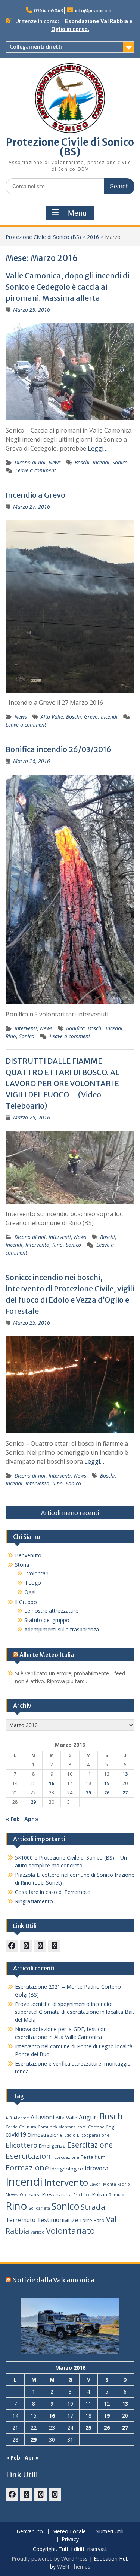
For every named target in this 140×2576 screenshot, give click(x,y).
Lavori (96, 2184)
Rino (11, 1036)
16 (52, 1783)
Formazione (27, 2167)
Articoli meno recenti (70, 1513)
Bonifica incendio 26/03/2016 (58, 749)
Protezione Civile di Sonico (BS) (70, 147)
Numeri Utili (109, 2532)
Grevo (91, 717)
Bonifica (75, 1028)
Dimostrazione (45, 2135)
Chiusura (28, 2127)
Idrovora (97, 2168)
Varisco (38, 2232)
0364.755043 (49, 11)
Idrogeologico (67, 2169)
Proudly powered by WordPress (50, 2559)
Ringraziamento (34, 1901)
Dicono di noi (30, 462)
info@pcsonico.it (94, 11)
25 (88, 1793)
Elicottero (21, 2145)
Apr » (31, 1819)
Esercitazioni (29, 2156)
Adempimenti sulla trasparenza (62, 1629)
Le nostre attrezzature (51, 1611)
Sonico (120, 462)
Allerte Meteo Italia (47, 1655)
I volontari (36, 1573)
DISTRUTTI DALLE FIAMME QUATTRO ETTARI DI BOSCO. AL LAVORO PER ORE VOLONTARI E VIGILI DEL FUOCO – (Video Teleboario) (63, 1083)
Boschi (82, 462)
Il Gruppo (26, 1602)
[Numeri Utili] (54, 1946)
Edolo (70, 2135)
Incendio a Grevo (35, 495)
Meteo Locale (69, 2532)
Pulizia (100, 2194)
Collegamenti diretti (36, 47)
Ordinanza (30, 2195)
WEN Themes (74, 2566)
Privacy (70, 2539)
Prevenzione (57, 2194)
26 (107, 1793)
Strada (93, 2207)
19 (107, 1783)
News (55, 462)
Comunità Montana (57, 2127)
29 (33, 1802)
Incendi (101, 462)
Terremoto (21, 2220)
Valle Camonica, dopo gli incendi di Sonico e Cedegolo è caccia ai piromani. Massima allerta (68, 287)
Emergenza (52, 2146)
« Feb (13, 1819)
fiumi (101, 2157)
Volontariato (70, 2230)
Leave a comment (36, 470)
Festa (87, 2157)
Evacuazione (67, 2157)
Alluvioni (42, 2117)
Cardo (12, 2127)
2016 (93, 237)
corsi (82, 2127)
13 (125, 1774)
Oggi (30, 1592)
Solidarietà (39, 2208)
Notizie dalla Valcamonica (53, 2280)
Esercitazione (90, 2145)
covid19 (16, 2134)
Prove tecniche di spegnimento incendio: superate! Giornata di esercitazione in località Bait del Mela (75, 2012)
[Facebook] (12, 1946)
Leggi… (98, 448)
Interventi (26, 1028)
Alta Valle (52, 717)
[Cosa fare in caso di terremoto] (26, 1946)
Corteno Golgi (102, 2127)
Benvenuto (28, 1555)
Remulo (116, 2195)
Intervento (37, 1245)
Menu (77, 213)
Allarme (21, 2118)
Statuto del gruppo (47, 1620)
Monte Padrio (116, 2184)
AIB (9, 2118)
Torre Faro (92, 2220)
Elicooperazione (93, 2135)
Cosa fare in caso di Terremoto (53, 1892)
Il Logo (33, 1583)
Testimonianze (57, 2220)
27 (125, 1793)
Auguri (88, 2117)
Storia (22, 1565)
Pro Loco (82, 2195)
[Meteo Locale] (40, 1946)
